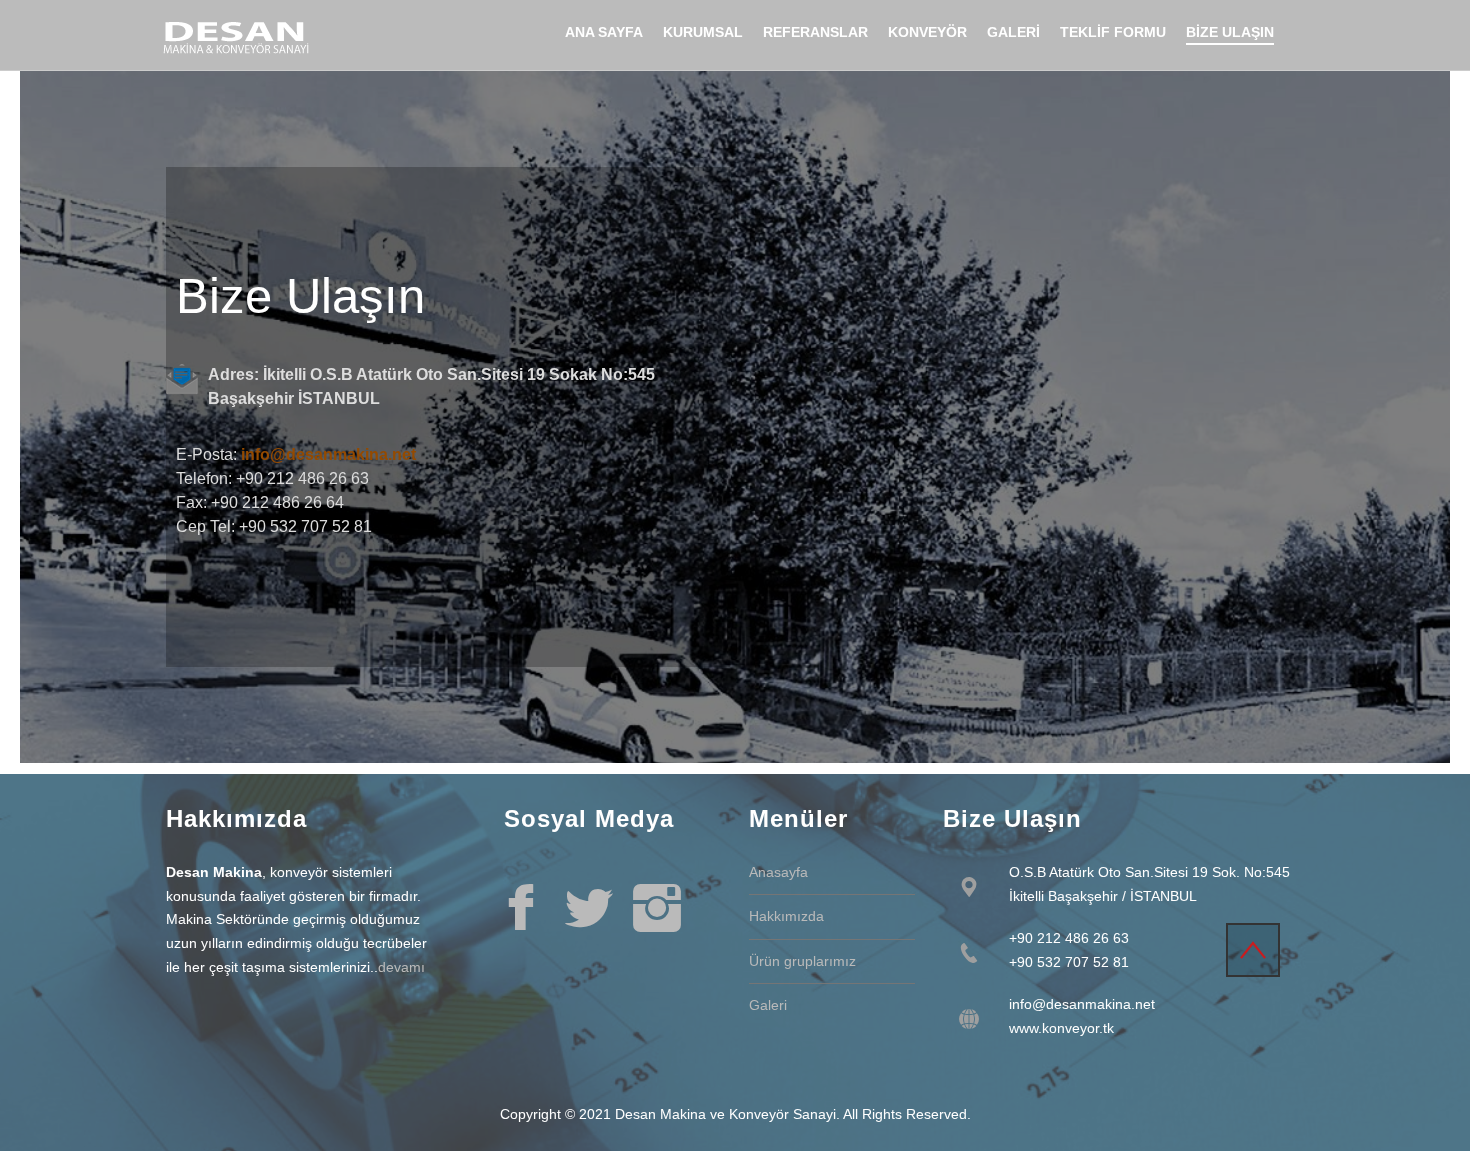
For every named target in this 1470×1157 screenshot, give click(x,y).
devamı (401, 967)
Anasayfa (778, 872)
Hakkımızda (786, 916)
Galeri (768, 1005)
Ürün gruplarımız (802, 961)
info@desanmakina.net (328, 454)
